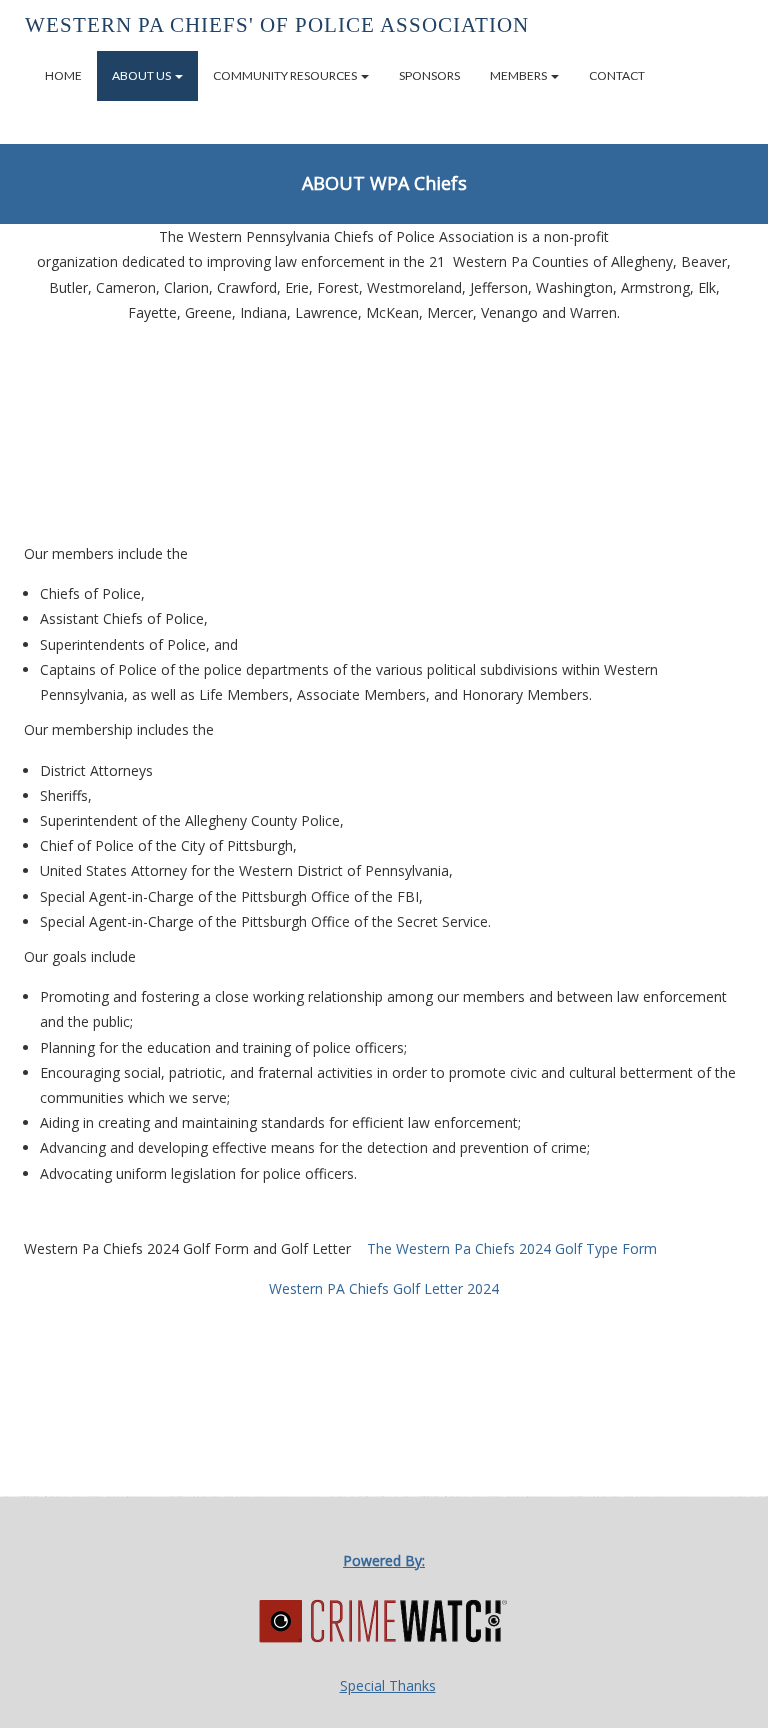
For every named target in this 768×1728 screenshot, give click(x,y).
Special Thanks (388, 1685)
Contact (617, 75)
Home (63, 75)
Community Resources (286, 75)
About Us (142, 75)
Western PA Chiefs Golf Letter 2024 (384, 1288)
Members (519, 75)
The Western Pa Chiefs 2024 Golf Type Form (512, 1248)
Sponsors (429, 75)
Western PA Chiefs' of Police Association (277, 25)
